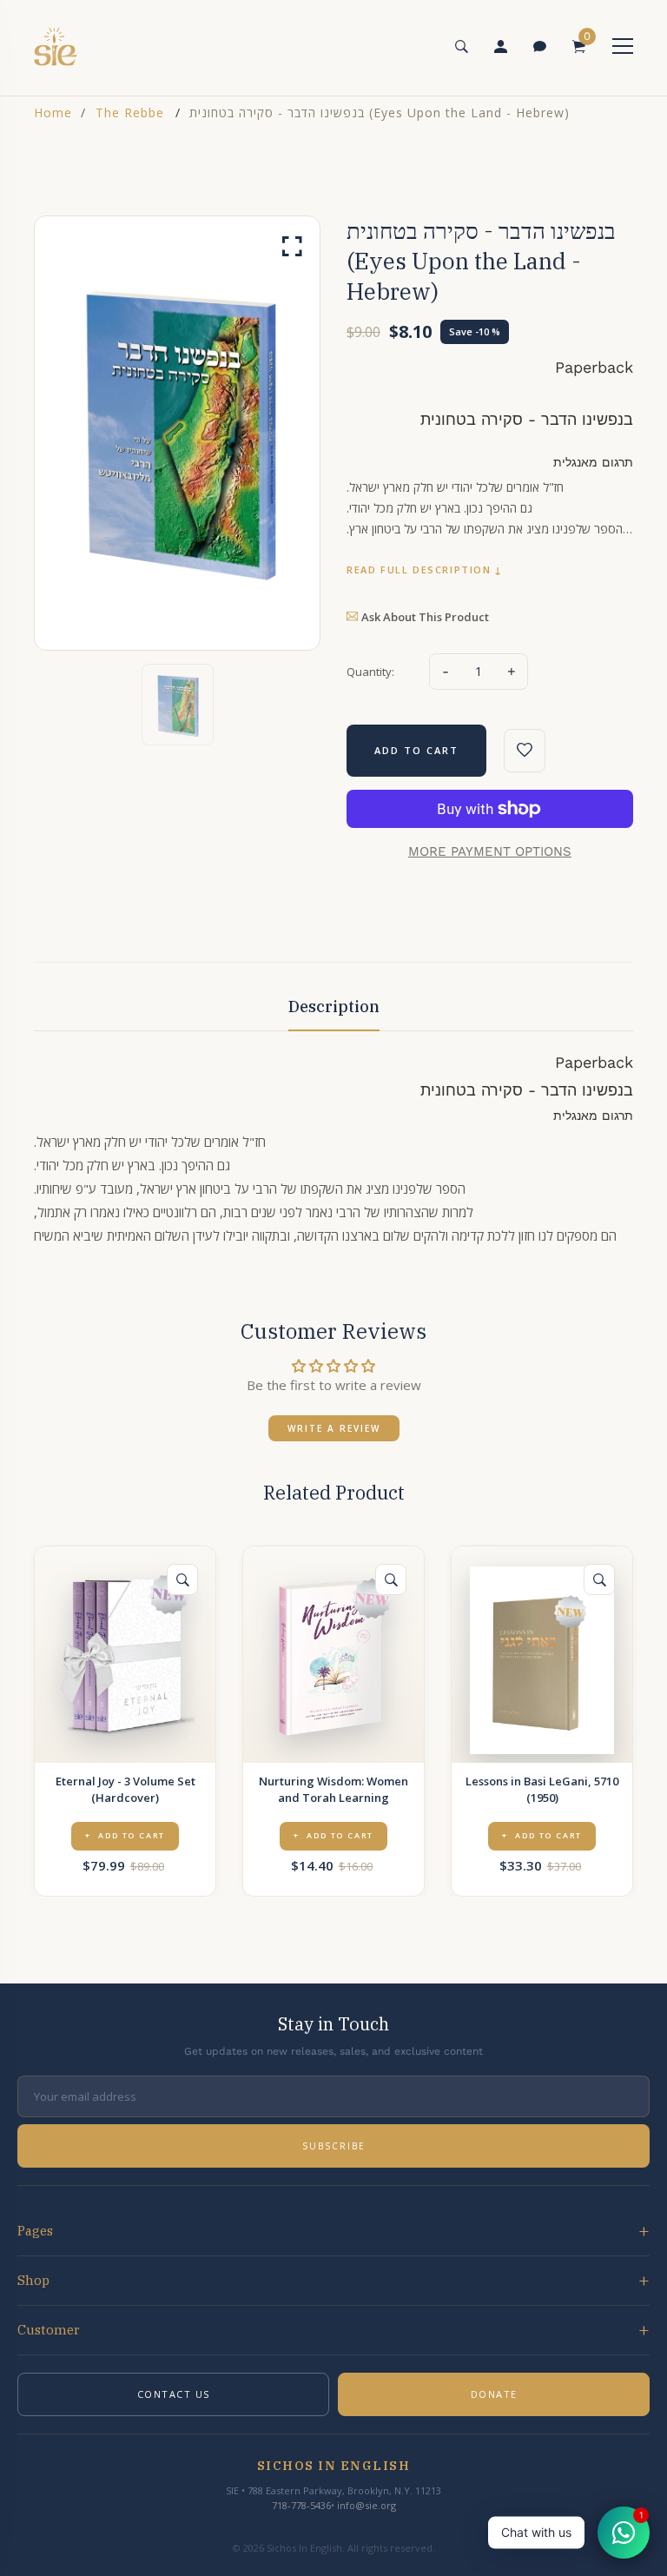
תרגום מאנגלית (593, 462)
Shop (33, 2280)
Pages (35, 2231)
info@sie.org (367, 2505)
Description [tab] (334, 1007)
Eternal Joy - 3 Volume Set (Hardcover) (125, 1789)
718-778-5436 (301, 2505)
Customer (49, 2330)
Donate (494, 2394)
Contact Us (174, 2394)
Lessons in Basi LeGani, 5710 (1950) (542, 1789)
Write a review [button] (334, 1428)
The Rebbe (130, 113)
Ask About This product (425, 617)
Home (53, 113)
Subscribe (334, 2146)
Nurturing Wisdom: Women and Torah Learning (333, 1789)
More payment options (490, 851)
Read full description (419, 570)
